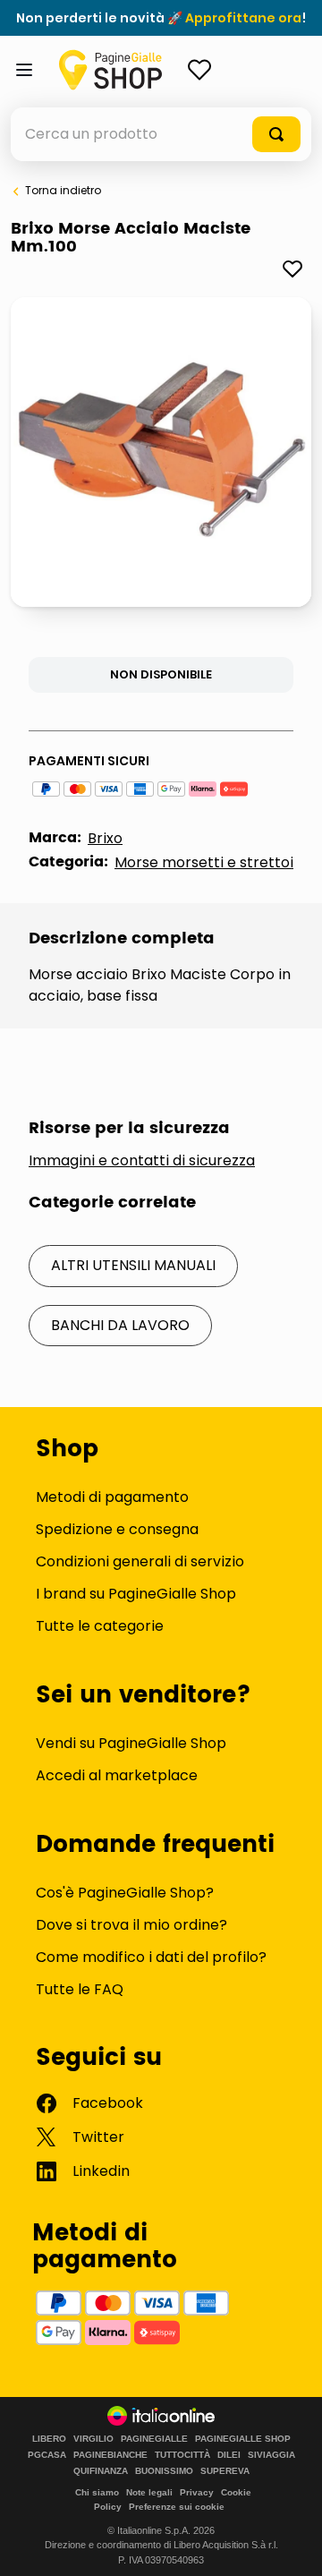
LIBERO (49, 2439)
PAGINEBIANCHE (110, 2455)
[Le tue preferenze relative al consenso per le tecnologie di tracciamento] (291, 2545)
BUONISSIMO (164, 2471)
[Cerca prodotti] (276, 134)
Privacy (197, 2492)
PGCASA (47, 2455)
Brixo (105, 838)
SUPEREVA (225, 2471)
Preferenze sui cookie (177, 2507)
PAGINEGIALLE (154, 2439)
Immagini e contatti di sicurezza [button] (142, 1161)
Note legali (149, 2492)
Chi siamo (97, 2492)
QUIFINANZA (101, 2471)
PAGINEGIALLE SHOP (243, 2439)
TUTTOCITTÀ (182, 2455)
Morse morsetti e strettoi (204, 862)
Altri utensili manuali (133, 1265)
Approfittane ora (243, 18)
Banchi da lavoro (120, 1325)
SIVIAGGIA (271, 2455)
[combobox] (161, 134)
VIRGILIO (93, 2439)
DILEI (229, 2455)
